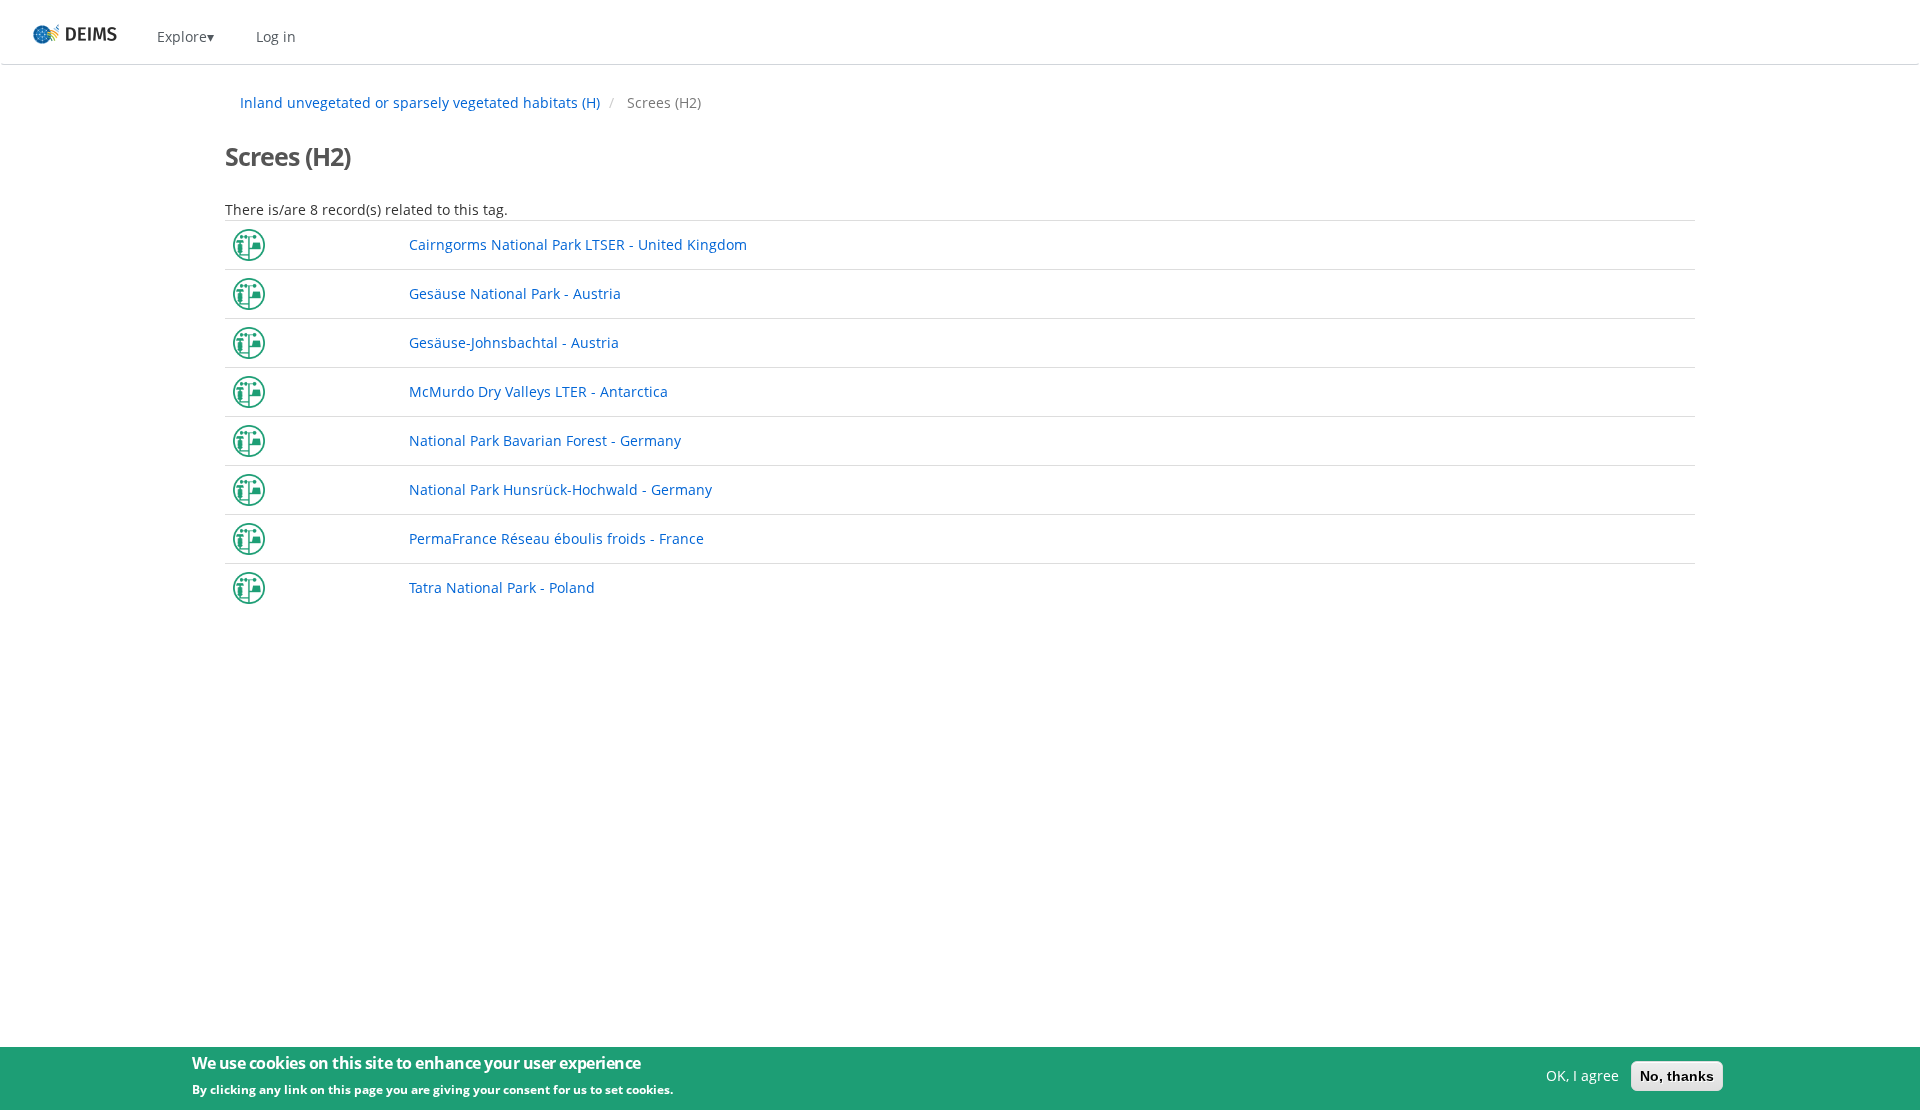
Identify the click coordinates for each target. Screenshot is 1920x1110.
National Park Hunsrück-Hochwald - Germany (560, 489)
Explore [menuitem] (182, 36)
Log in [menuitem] (276, 36)
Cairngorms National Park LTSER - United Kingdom (578, 244)
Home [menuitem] (56, 36)
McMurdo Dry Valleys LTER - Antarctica (538, 391)
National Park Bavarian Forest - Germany (545, 440)
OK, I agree (1582, 1075)
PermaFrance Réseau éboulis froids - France (556, 538)
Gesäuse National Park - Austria (515, 293)
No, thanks (1677, 1076)
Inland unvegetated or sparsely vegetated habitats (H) (420, 102)
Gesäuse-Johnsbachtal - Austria (514, 342)
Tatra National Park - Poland (502, 587)
